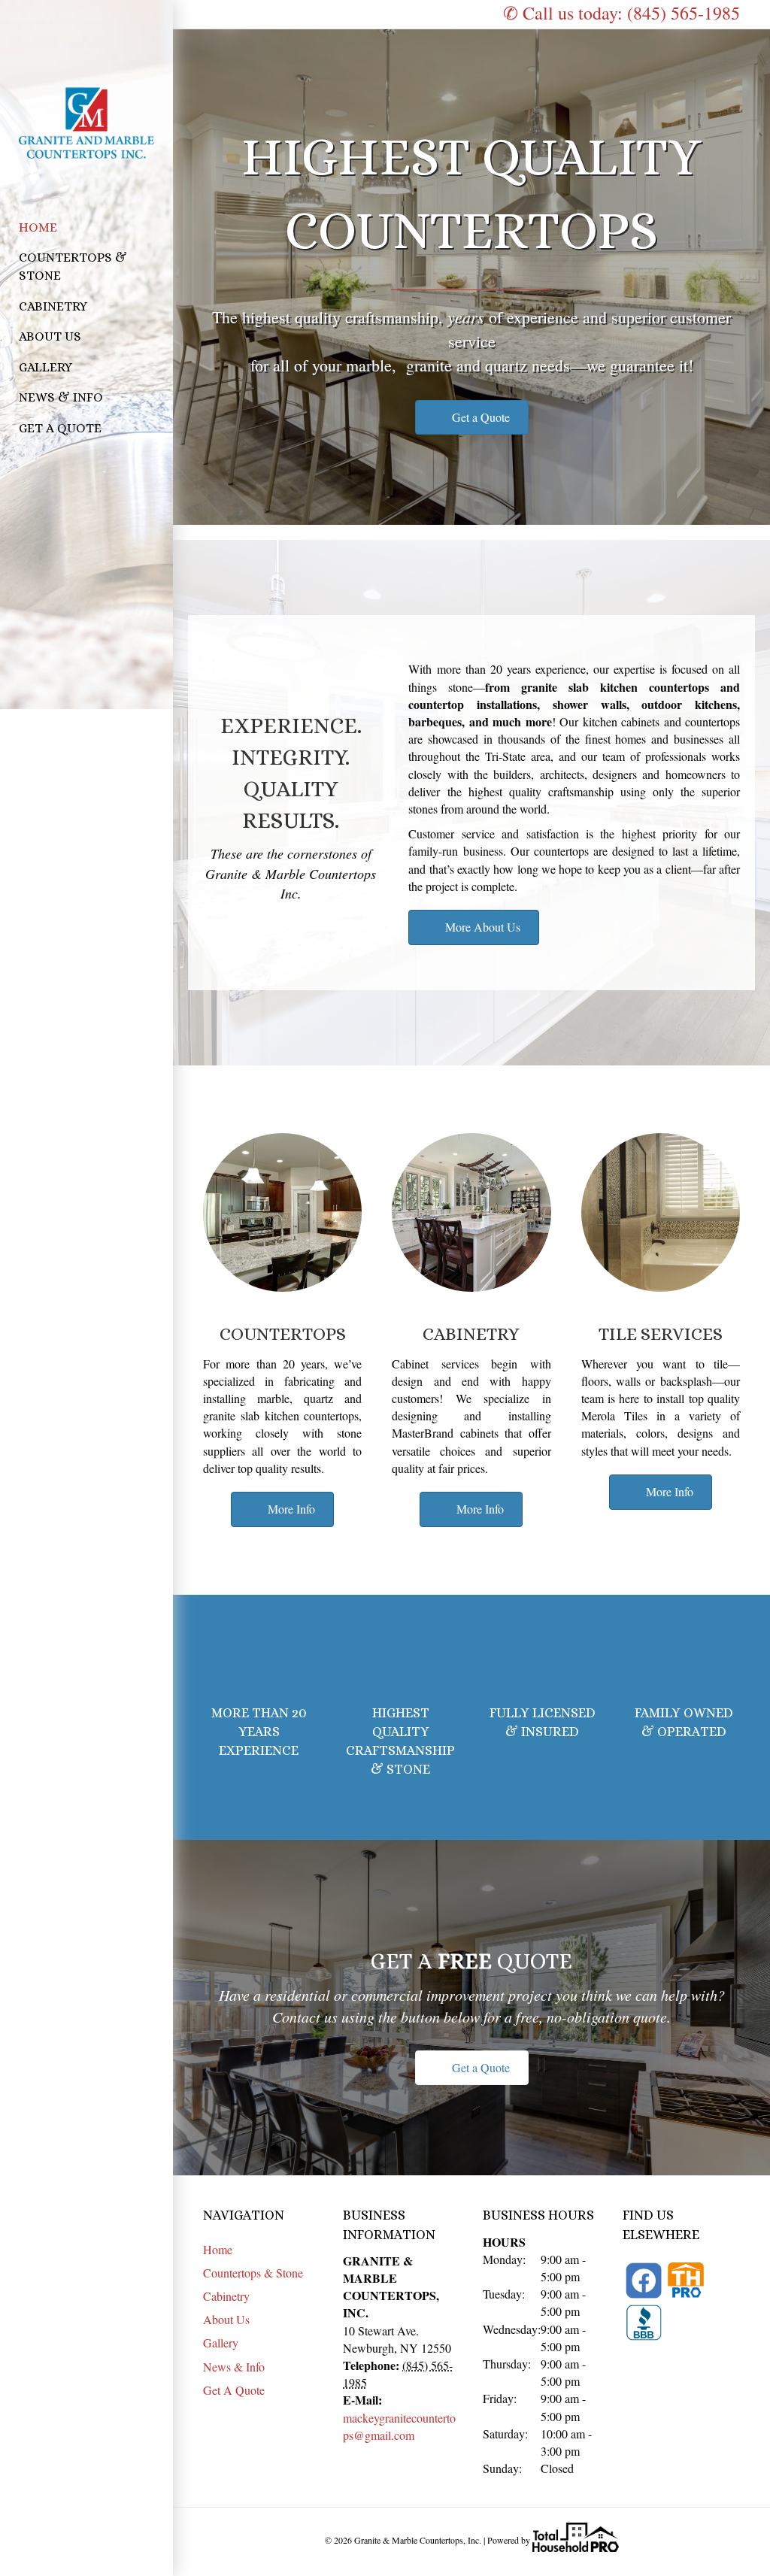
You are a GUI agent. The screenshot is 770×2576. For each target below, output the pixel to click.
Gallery (45, 367)
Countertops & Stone (73, 267)
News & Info (61, 397)
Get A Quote (60, 428)
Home (38, 227)
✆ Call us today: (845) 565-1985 (621, 13)
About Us (50, 336)
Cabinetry (53, 306)
